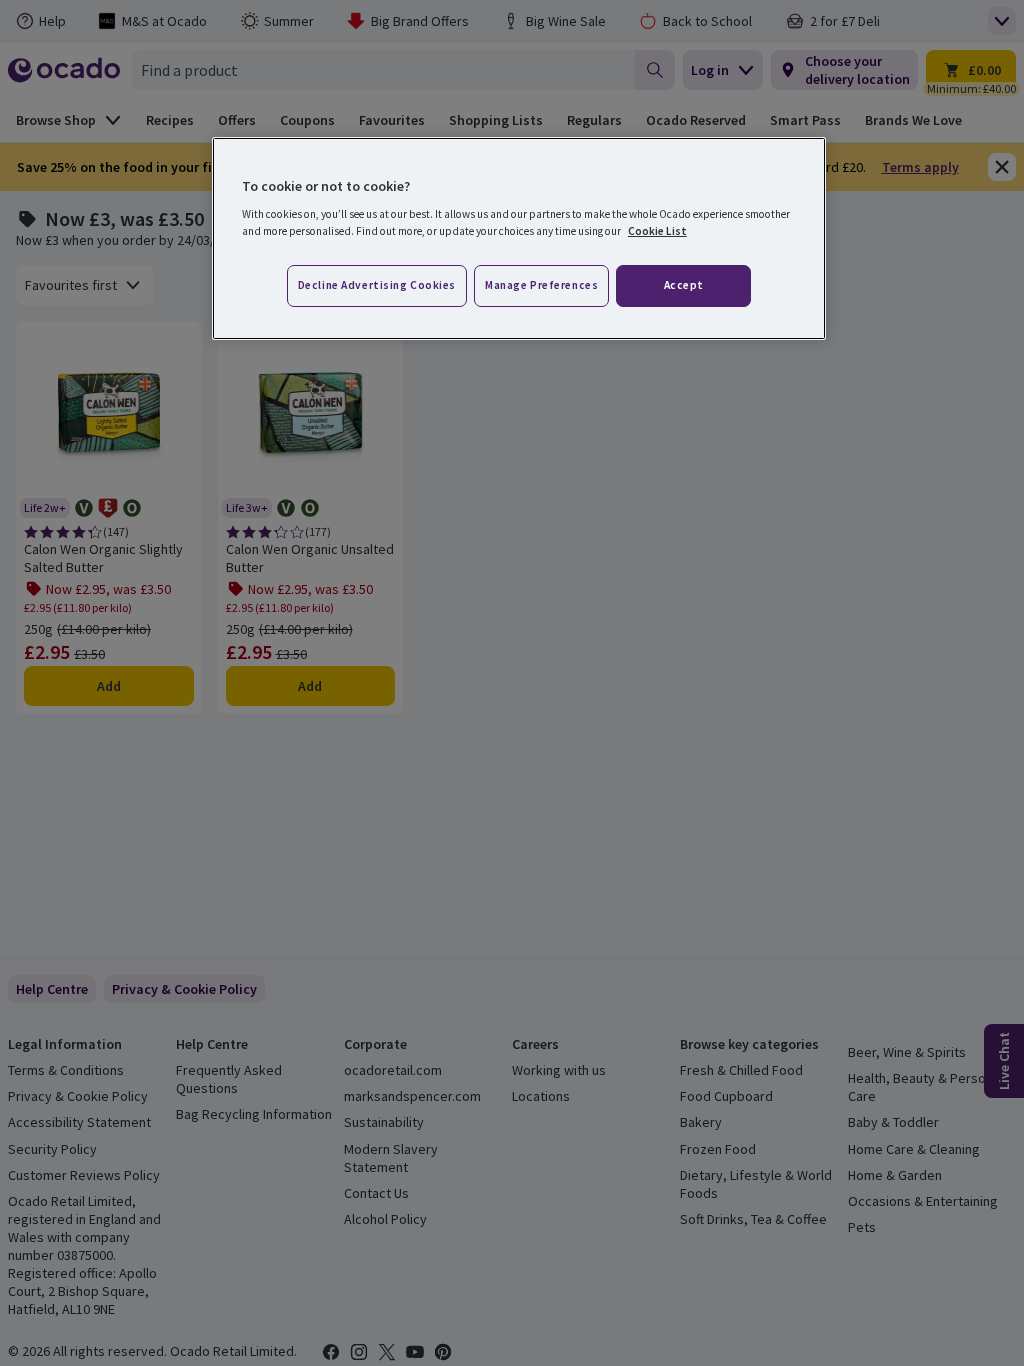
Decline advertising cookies (377, 285)
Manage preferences (541, 285)
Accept (684, 285)
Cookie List (657, 231)
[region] (519, 239)
